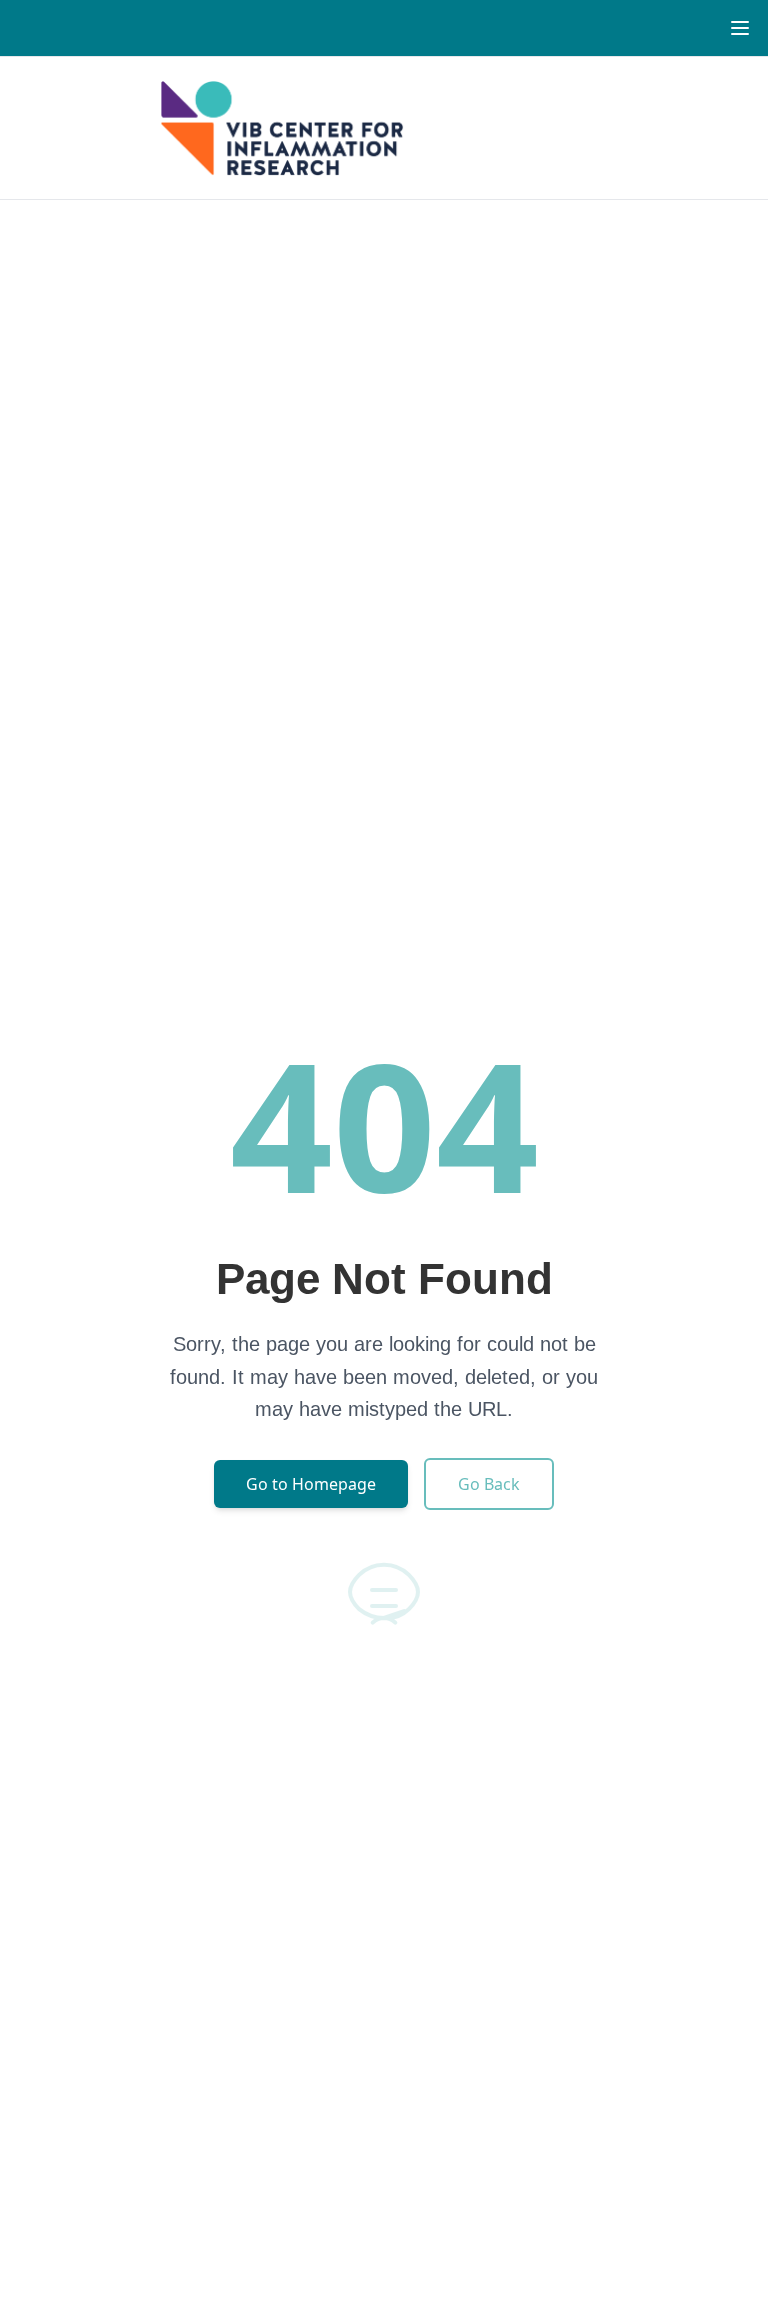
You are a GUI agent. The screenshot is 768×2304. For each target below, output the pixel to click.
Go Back (489, 1484)
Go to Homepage (311, 1484)
